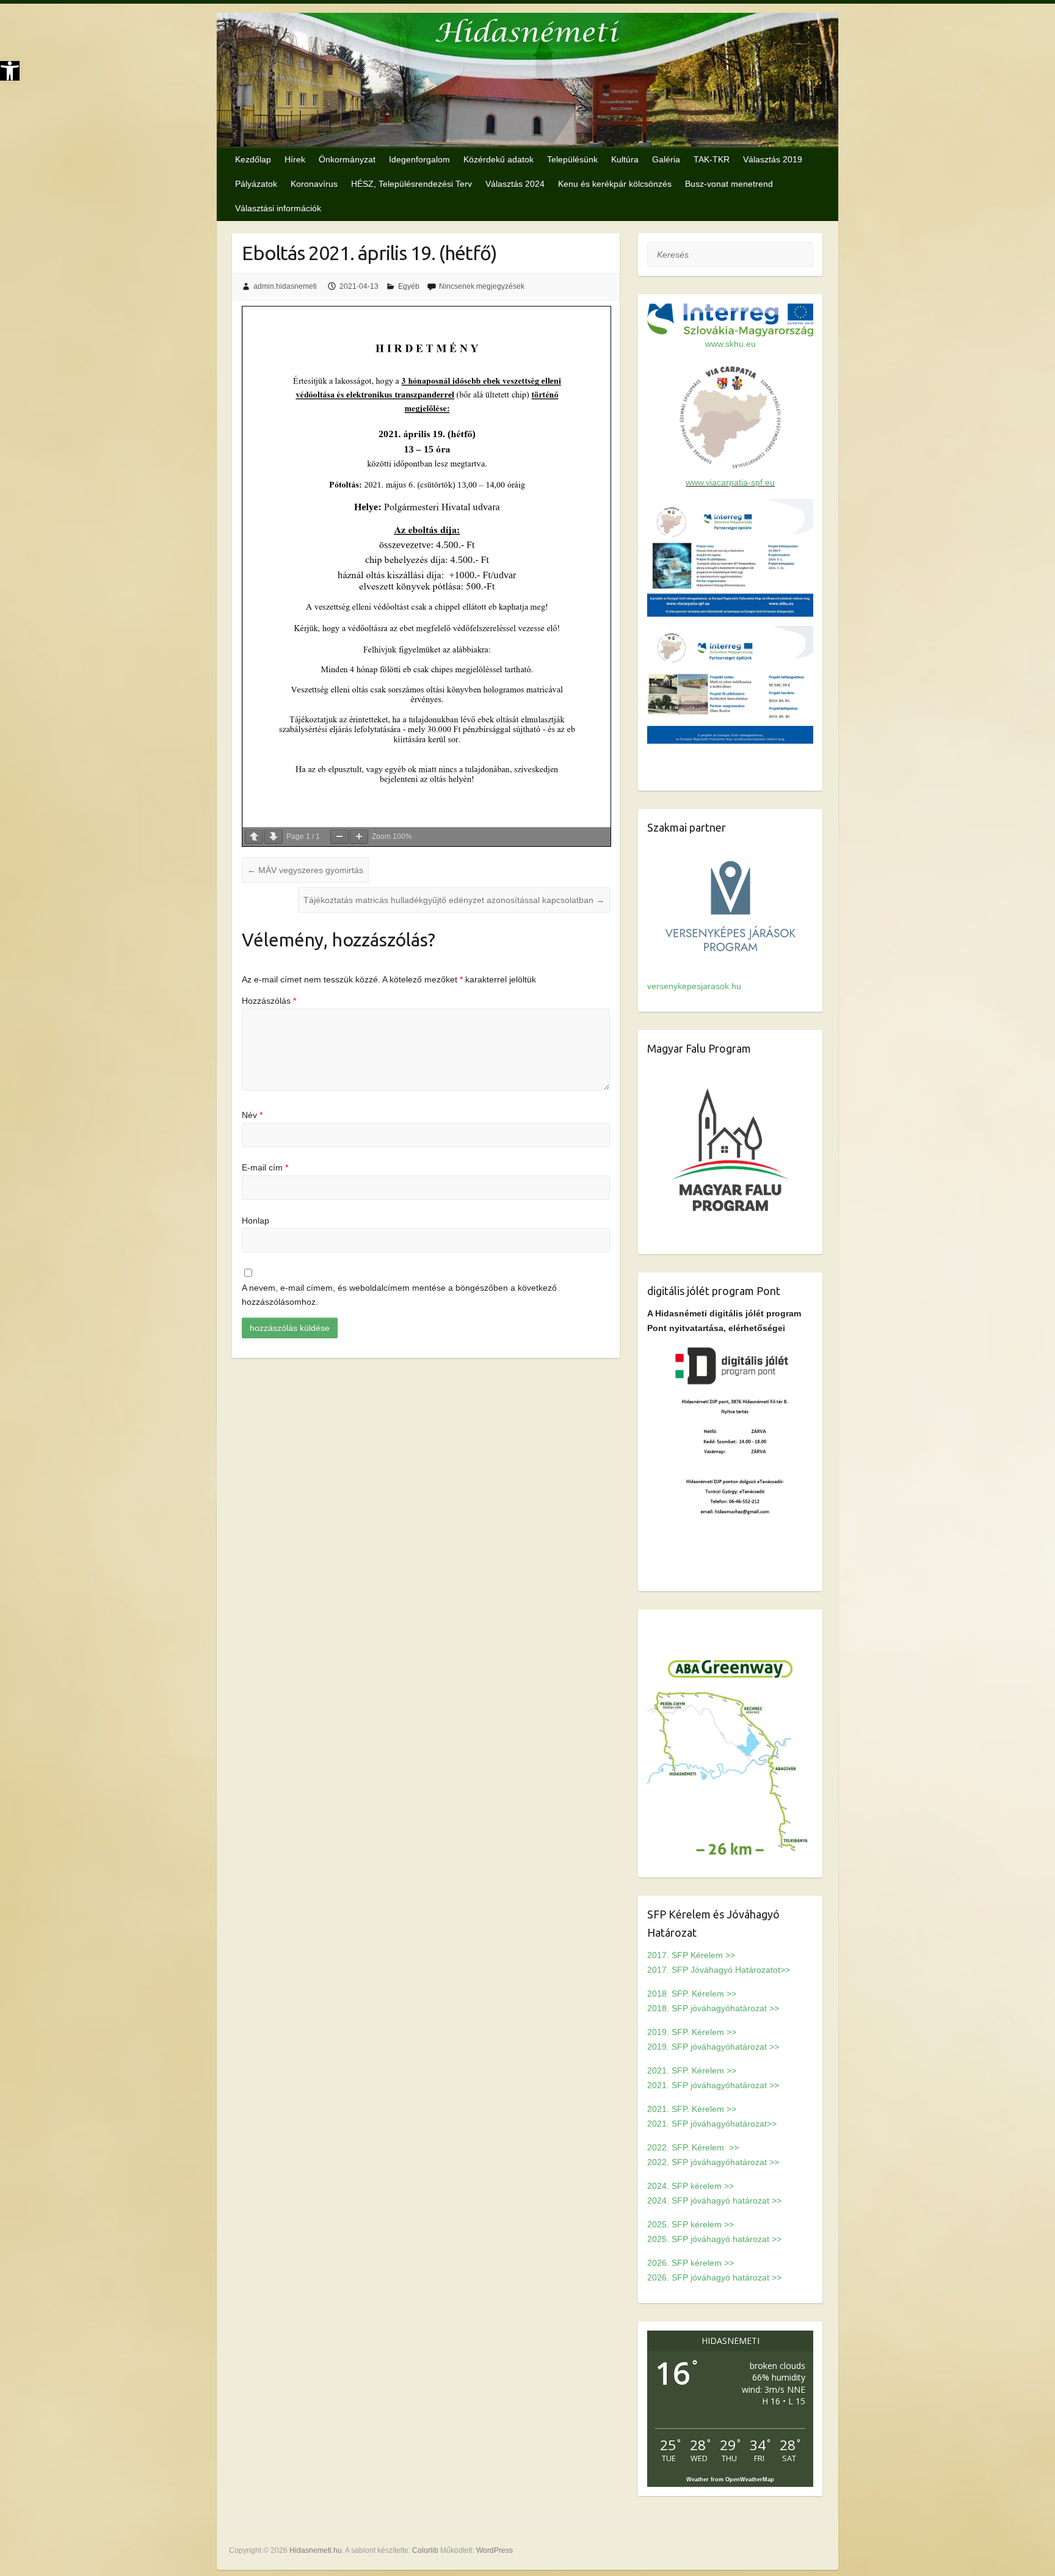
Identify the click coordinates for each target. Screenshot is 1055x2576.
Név (252, 1115)
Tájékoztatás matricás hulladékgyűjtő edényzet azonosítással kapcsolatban (454, 900)
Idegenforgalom (419, 159)
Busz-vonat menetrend (729, 184)
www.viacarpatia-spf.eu (730, 482)
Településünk (572, 159)
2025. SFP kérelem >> (691, 2224)
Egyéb (409, 286)
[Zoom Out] (339, 837)
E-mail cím (265, 1167)
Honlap (256, 1221)
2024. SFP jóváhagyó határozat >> (714, 2200)
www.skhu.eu (731, 344)
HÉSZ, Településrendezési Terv (411, 184)
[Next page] (274, 837)
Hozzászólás (269, 1001)
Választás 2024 (515, 184)
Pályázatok (256, 184)
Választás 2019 (773, 159)
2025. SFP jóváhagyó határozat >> (714, 2239)
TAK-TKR (712, 159)
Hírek (295, 159)
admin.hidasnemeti (285, 286)
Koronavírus (314, 184)
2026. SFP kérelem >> (691, 2263)
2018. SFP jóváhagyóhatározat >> (713, 2008)
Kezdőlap (253, 159)
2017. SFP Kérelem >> (691, 1955)
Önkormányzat (347, 159)
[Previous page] (254, 837)
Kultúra (625, 159)
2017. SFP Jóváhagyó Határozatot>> (719, 1970)
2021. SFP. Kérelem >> (692, 2070)
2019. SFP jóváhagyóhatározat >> (713, 2047)
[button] (10, 71)
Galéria (666, 159)
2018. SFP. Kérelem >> (692, 1994)
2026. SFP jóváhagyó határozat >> (714, 2277)
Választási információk (278, 208)
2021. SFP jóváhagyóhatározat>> (712, 2124)
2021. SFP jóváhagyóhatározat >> (713, 2085)
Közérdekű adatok (498, 159)
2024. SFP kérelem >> (691, 2186)
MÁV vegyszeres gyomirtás (305, 870)
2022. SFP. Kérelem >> (693, 2147)
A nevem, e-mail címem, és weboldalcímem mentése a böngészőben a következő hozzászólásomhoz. (399, 1295)
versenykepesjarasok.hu (694, 986)
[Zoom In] (359, 837)
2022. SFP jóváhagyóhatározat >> (713, 2162)
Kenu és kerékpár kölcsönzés (615, 184)
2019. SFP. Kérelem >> (692, 2032)
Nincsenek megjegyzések (482, 286)
